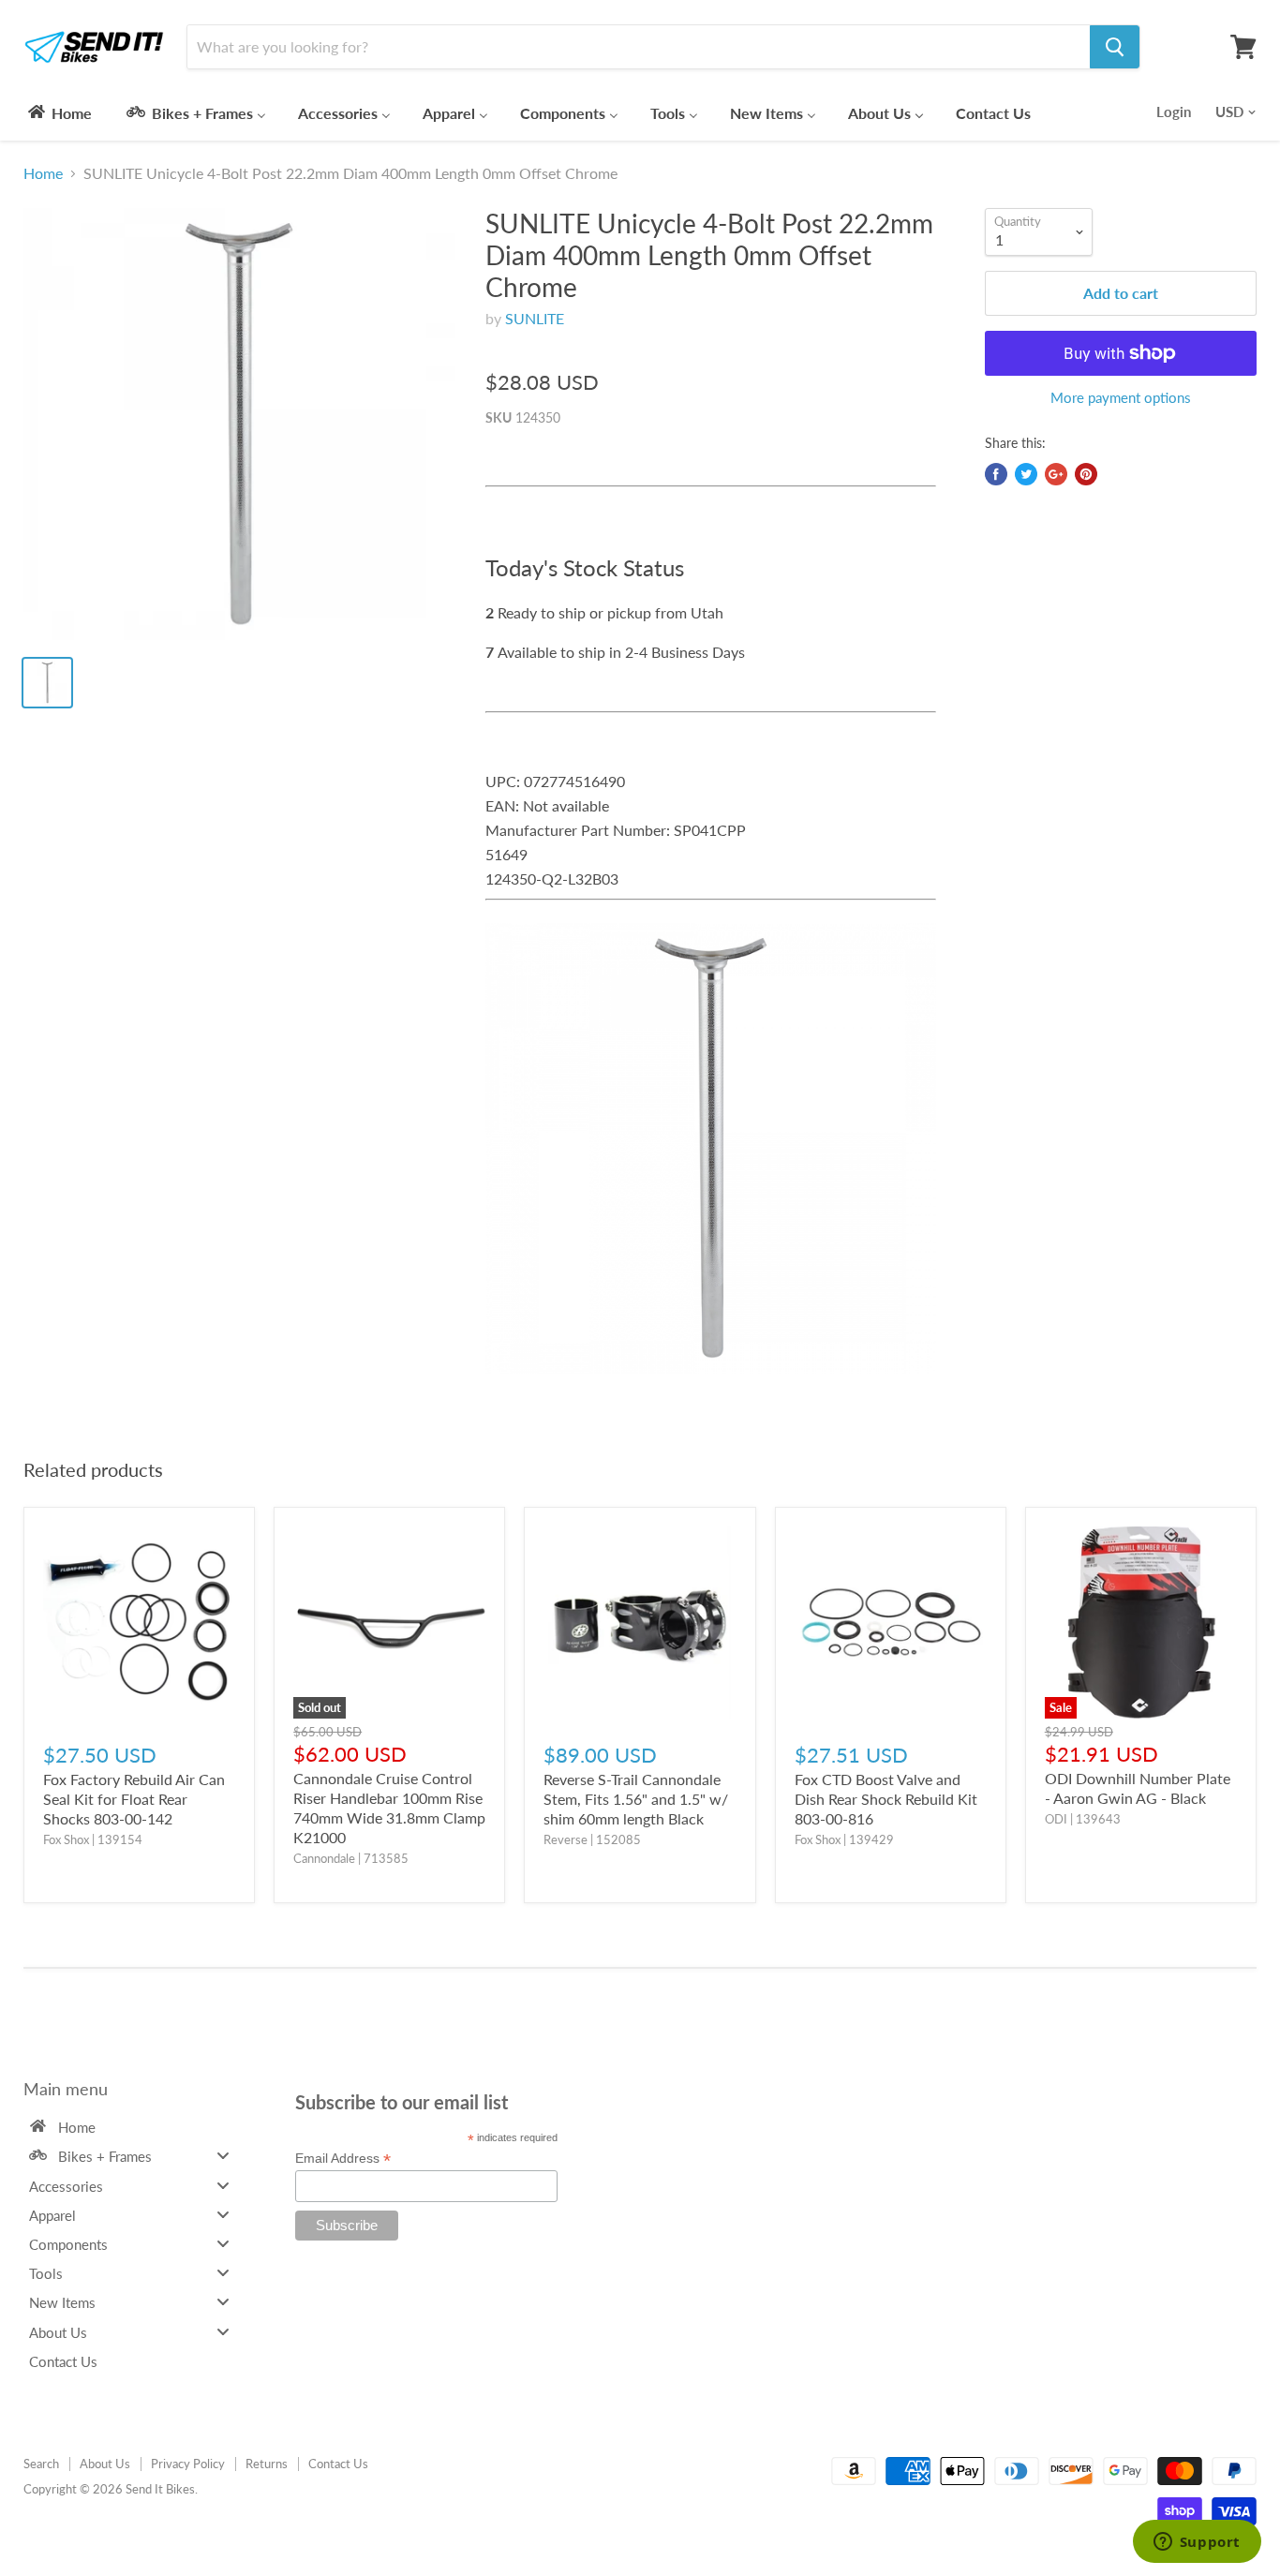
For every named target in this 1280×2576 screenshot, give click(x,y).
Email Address (343, 2159)
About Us (105, 2464)
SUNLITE (535, 318)
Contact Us (338, 2464)
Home (43, 173)
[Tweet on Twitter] (1026, 474)
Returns (267, 2464)
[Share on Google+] (1056, 474)
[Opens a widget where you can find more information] (1197, 2543)
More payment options (1121, 398)
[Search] (1115, 47)
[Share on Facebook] (996, 474)
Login (1174, 112)
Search (41, 2464)
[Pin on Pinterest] (1086, 474)
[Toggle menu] (223, 2156)
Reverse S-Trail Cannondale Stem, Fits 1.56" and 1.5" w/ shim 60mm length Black (636, 1799)
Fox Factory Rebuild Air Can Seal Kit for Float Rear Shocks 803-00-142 (134, 1799)
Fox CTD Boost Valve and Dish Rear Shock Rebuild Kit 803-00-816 (886, 1799)
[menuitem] (59, 112)
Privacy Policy (188, 2464)
